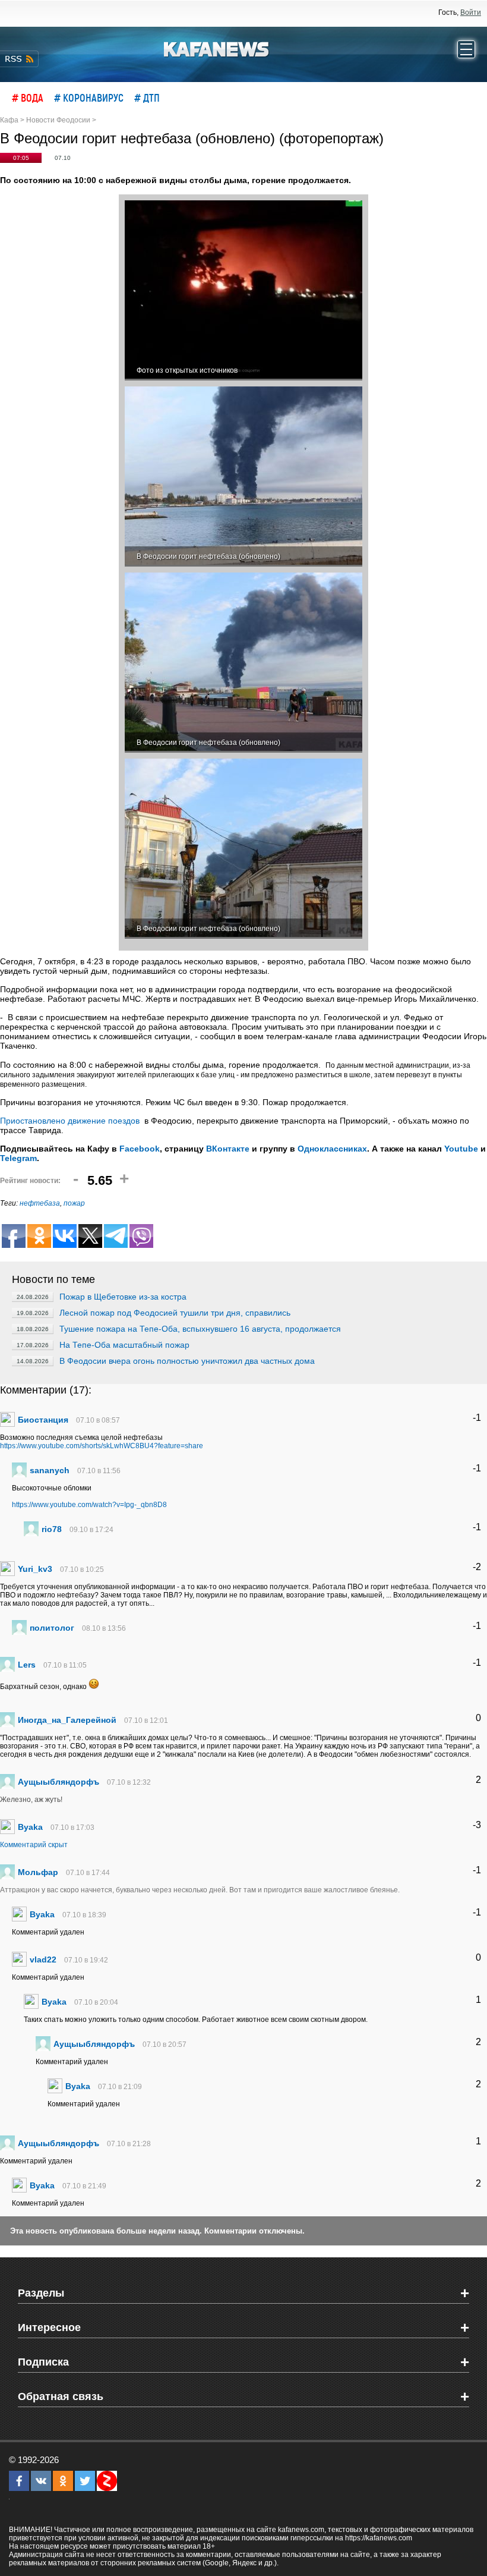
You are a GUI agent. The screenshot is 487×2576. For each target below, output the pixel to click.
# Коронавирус (89, 97)
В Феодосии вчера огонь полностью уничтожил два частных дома (187, 1361)
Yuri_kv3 (35, 1569)
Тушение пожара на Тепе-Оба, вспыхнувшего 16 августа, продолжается (200, 1329)
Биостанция (43, 1420)
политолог (52, 1628)
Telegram (18, 1158)
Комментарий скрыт (34, 1845)
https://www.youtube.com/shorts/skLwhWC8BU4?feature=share (102, 1446)
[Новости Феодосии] (217, 48)
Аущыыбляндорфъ (58, 1782)
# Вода (28, 97)
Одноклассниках (332, 1149)
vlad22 (43, 1959)
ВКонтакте (228, 1149)
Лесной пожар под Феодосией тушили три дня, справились (175, 1313)
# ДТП (147, 97)
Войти (471, 12)
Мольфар (38, 1872)
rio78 (52, 1529)
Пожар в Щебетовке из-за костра (123, 1297)
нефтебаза (40, 1203)
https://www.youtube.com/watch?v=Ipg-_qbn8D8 (89, 1505)
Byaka (30, 1827)
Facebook (140, 1149)
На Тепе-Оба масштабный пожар (124, 1345)
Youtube (461, 1149)
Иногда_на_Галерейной (67, 1720)
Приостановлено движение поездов (70, 1121)
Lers (27, 1665)
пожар (74, 1203)
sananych (50, 1470)
